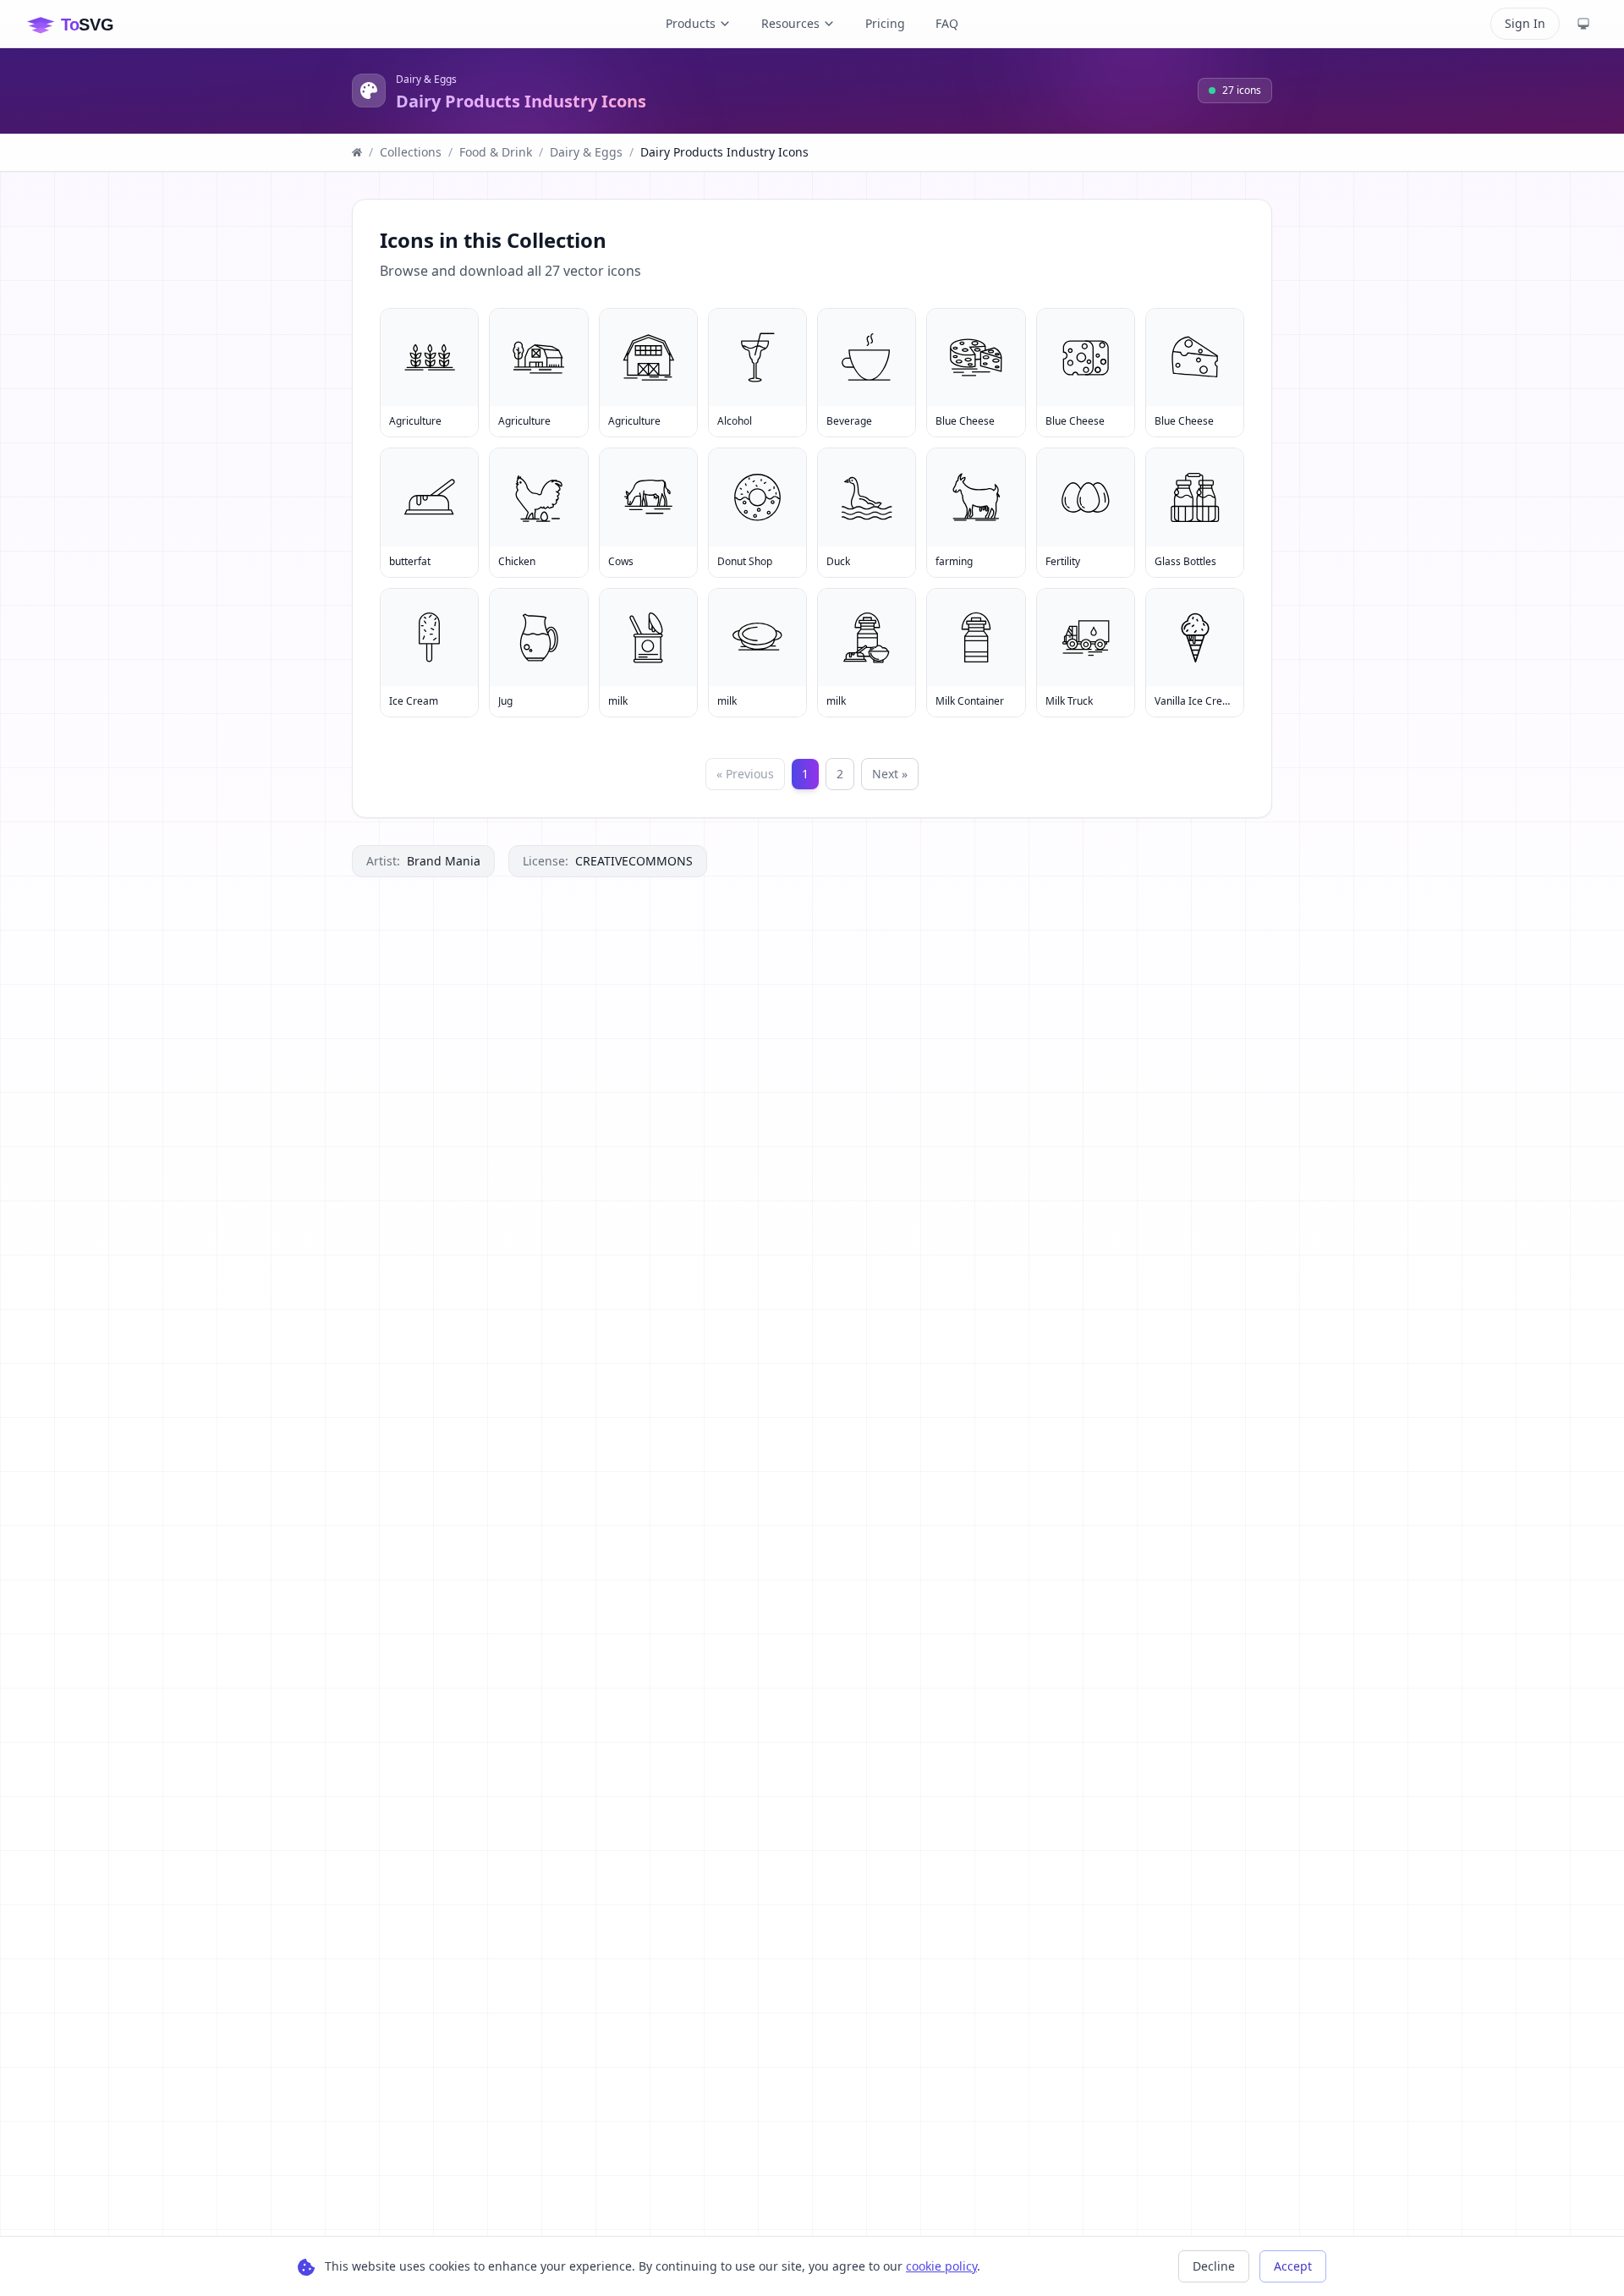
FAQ (947, 23)
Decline (1214, 2266)
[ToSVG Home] (84, 24)
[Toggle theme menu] (1583, 24)
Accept (1293, 2266)
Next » (890, 774)
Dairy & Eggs (426, 80)
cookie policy (941, 2266)
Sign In (1525, 23)
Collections (411, 152)
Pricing (885, 23)
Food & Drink (496, 152)
